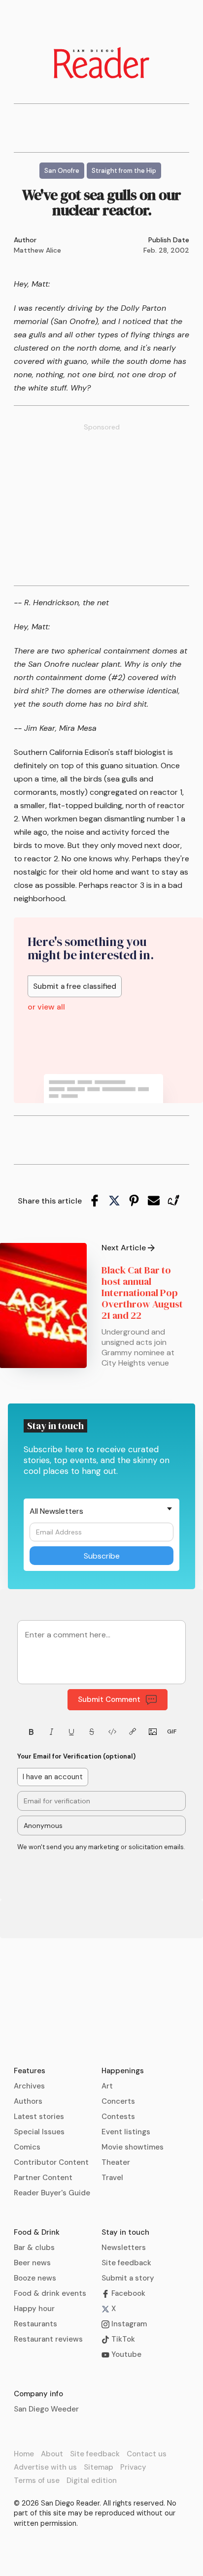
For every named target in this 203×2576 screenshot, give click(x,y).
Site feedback (126, 2263)
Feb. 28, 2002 (166, 250)
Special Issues (39, 2132)
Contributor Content (51, 2162)
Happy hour (34, 2309)
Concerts (118, 2101)
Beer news (32, 2263)
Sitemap (99, 2467)
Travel (112, 2178)
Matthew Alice (37, 250)
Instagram (128, 2324)
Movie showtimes (133, 2147)
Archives (29, 2086)
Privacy (133, 2467)
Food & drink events (50, 2293)
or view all (46, 1007)
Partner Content (43, 2178)
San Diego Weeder (46, 2409)
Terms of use (37, 2480)
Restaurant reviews (48, 2339)
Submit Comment (109, 1699)
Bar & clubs (34, 2248)
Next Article (124, 1248)
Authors (28, 2101)
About (52, 2454)
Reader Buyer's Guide (52, 2193)
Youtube (125, 2354)
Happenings (123, 2071)
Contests (118, 2117)
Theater (116, 2162)
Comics (27, 2147)
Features (30, 2071)
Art (107, 2086)
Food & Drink (37, 2232)
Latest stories (39, 2117)
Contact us (147, 2454)
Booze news (35, 2278)
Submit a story (128, 2278)
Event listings (126, 2132)
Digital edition (92, 2480)
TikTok (122, 2339)
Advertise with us (45, 2467)
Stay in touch (125, 2232)
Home (24, 2454)
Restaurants (35, 2324)
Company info (38, 2394)
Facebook (127, 2293)
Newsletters (124, 2248)
